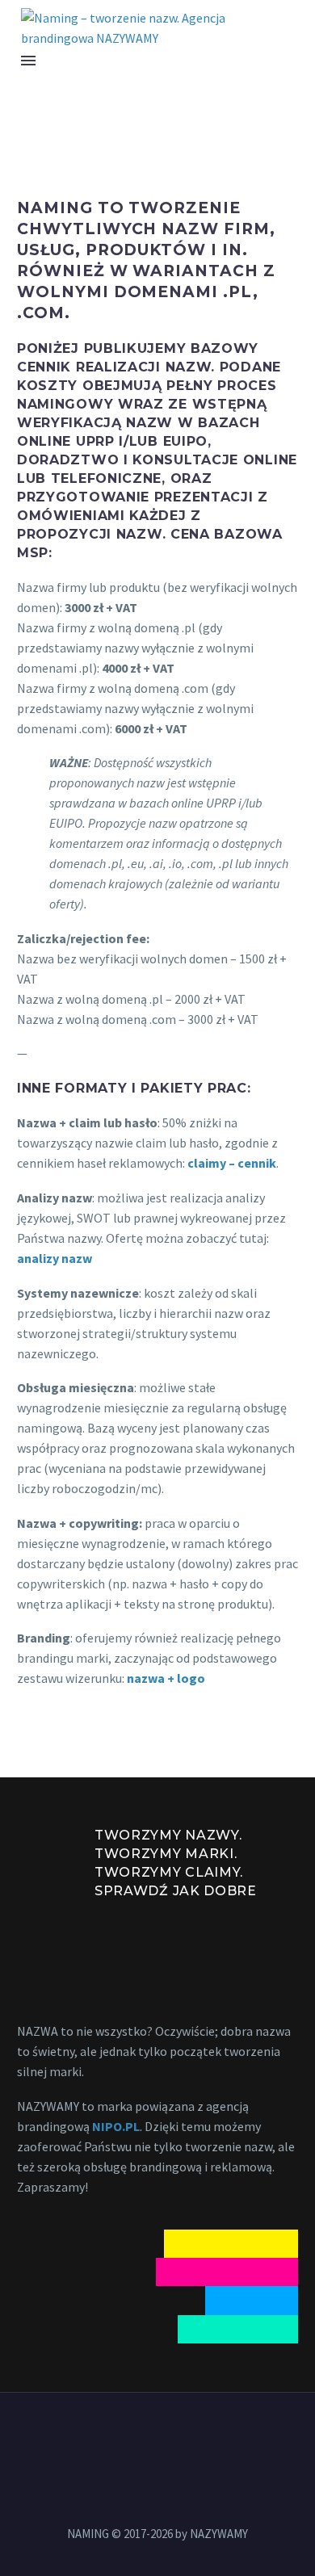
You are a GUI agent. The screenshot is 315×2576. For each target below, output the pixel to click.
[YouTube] (157, 2436)
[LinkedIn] (136, 2436)
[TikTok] (199, 2436)
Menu (28, 61)
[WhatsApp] (178, 2436)
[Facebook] (115, 2436)
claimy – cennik (232, 1163)
